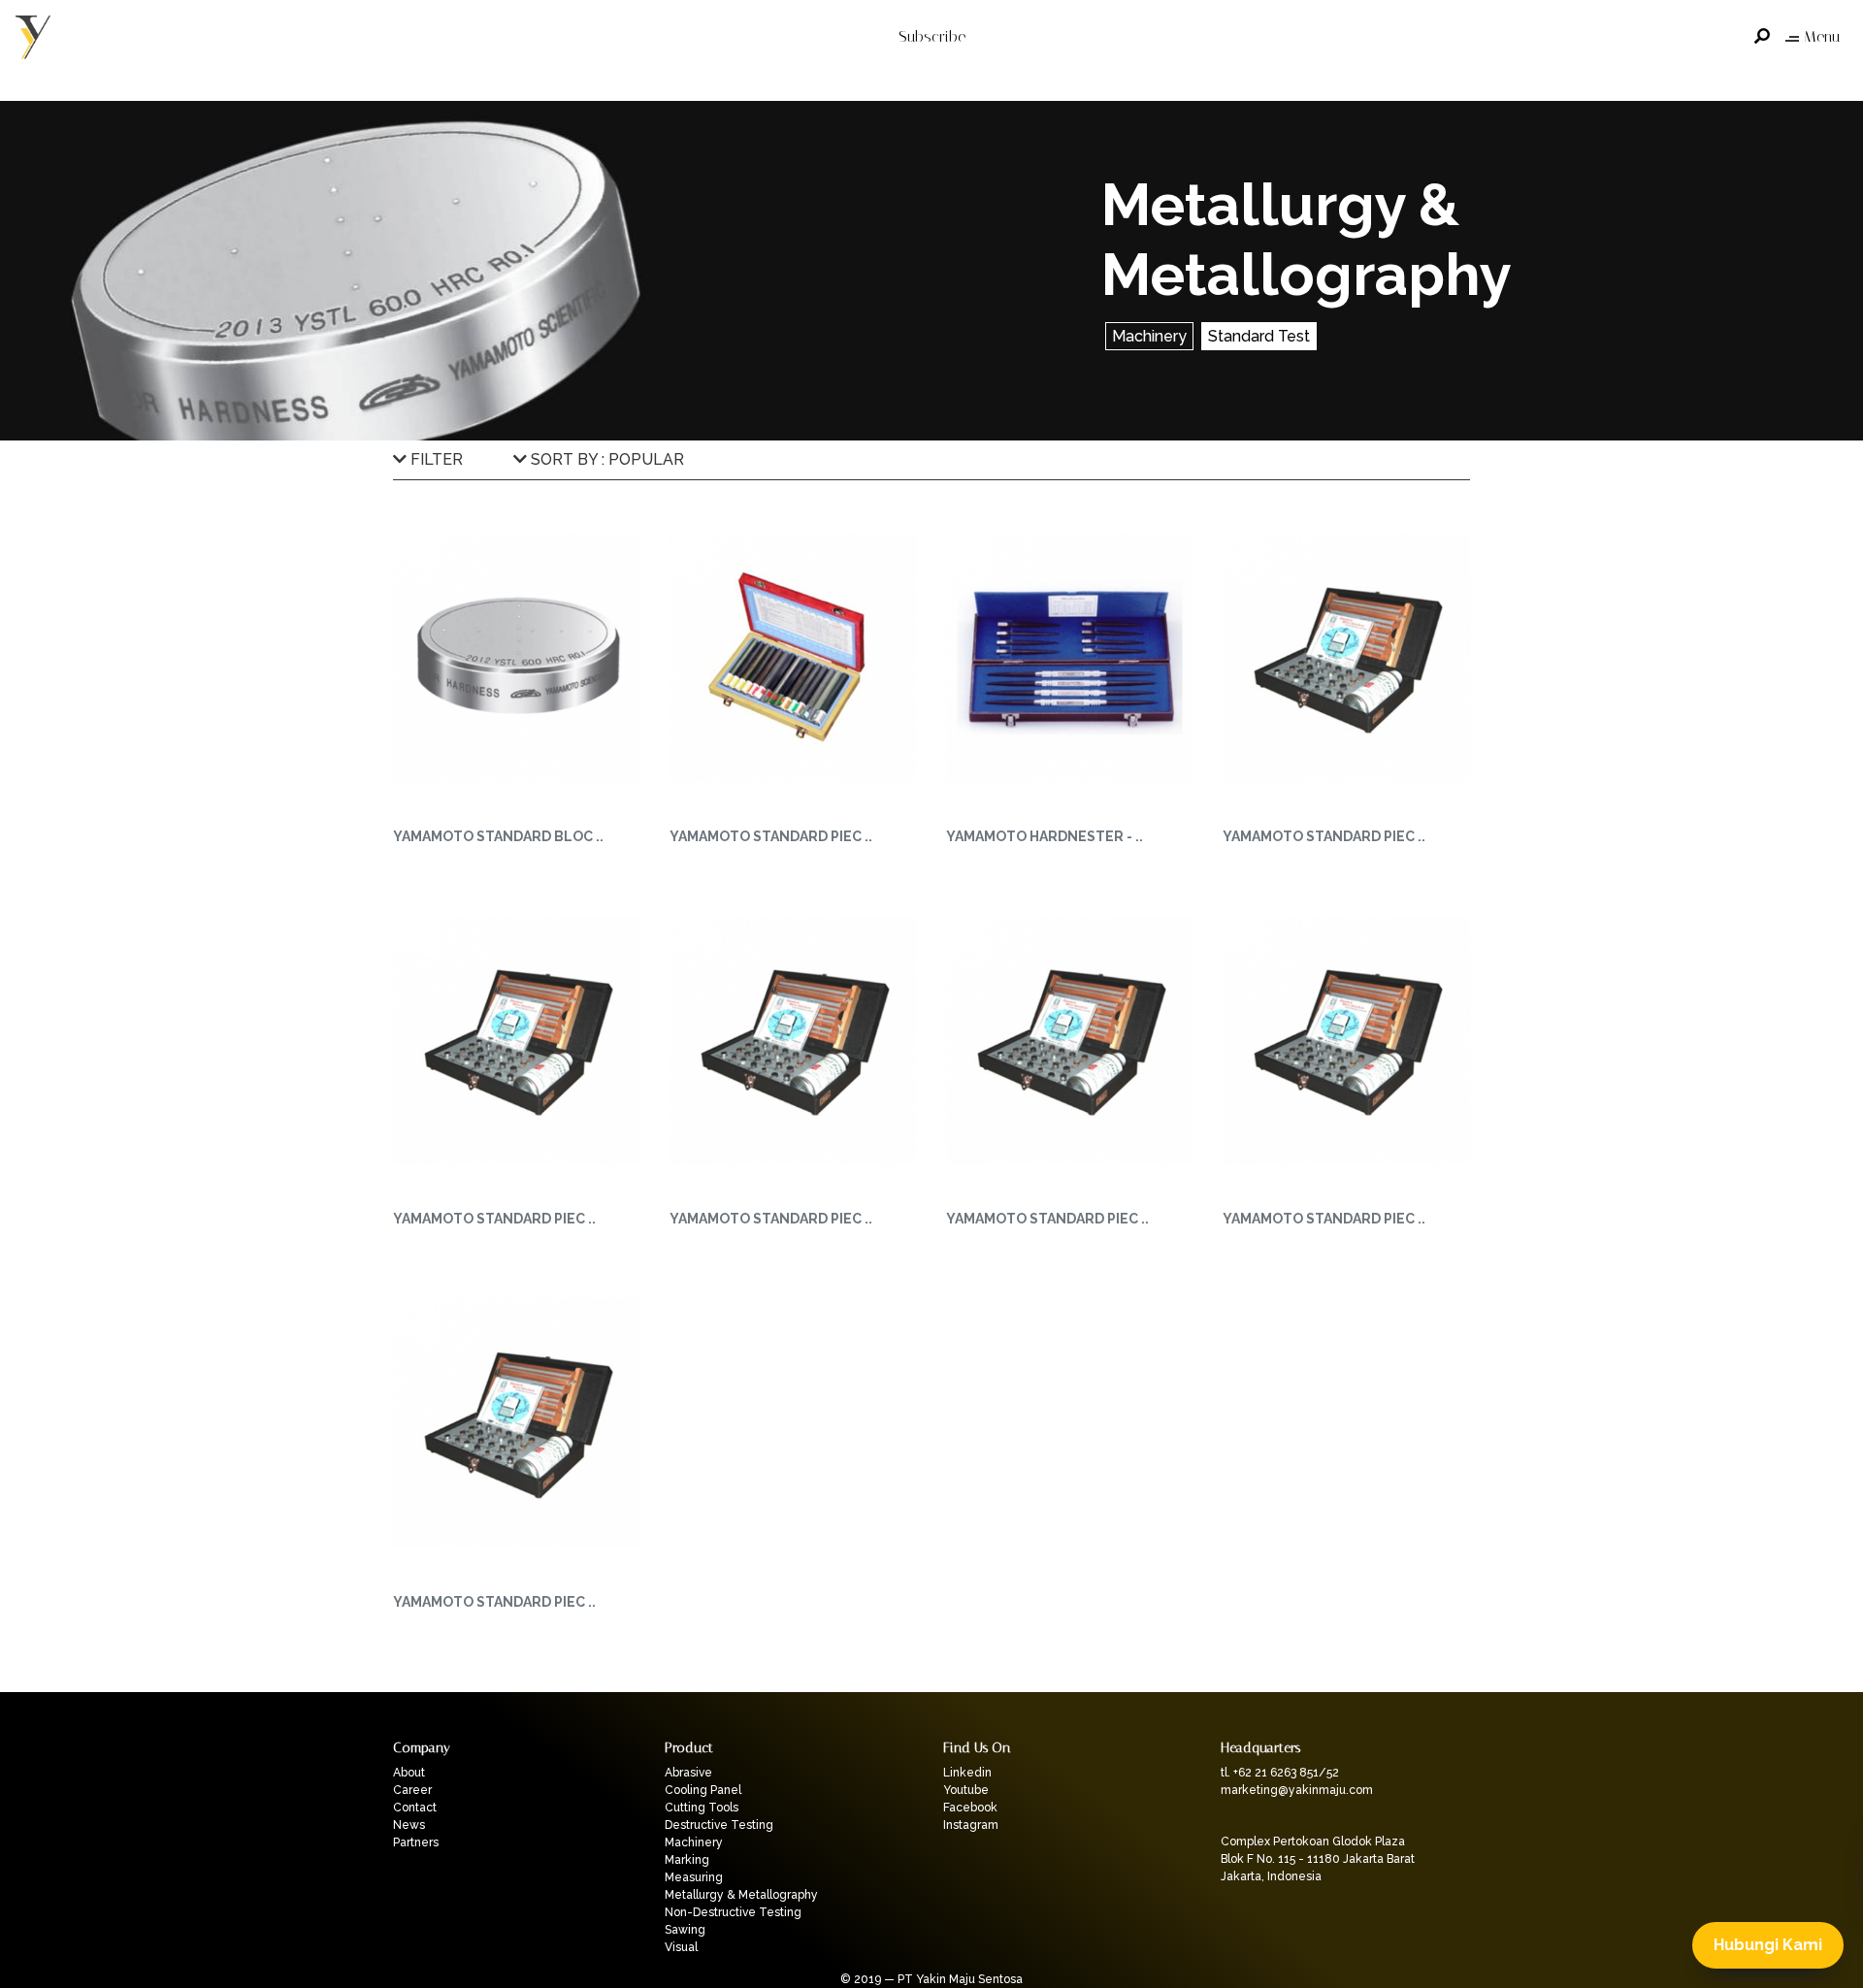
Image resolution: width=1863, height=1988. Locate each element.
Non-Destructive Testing (733, 1912)
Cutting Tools (702, 1808)
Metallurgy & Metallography (741, 1895)
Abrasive (688, 1773)
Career (412, 1790)
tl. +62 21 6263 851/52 (1280, 1773)
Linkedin (967, 1773)
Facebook (970, 1808)
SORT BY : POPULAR (605, 459)
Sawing (685, 1930)
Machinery (1149, 336)
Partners (416, 1842)
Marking (687, 1860)
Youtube (966, 1790)
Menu (1822, 36)
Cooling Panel (703, 1790)
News (409, 1825)
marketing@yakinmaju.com (1297, 1790)
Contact (415, 1808)
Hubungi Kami (1768, 1945)
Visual (681, 1947)
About (409, 1773)
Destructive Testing (719, 1825)
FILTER (435, 459)
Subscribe (932, 36)
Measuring (694, 1877)
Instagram (971, 1825)
